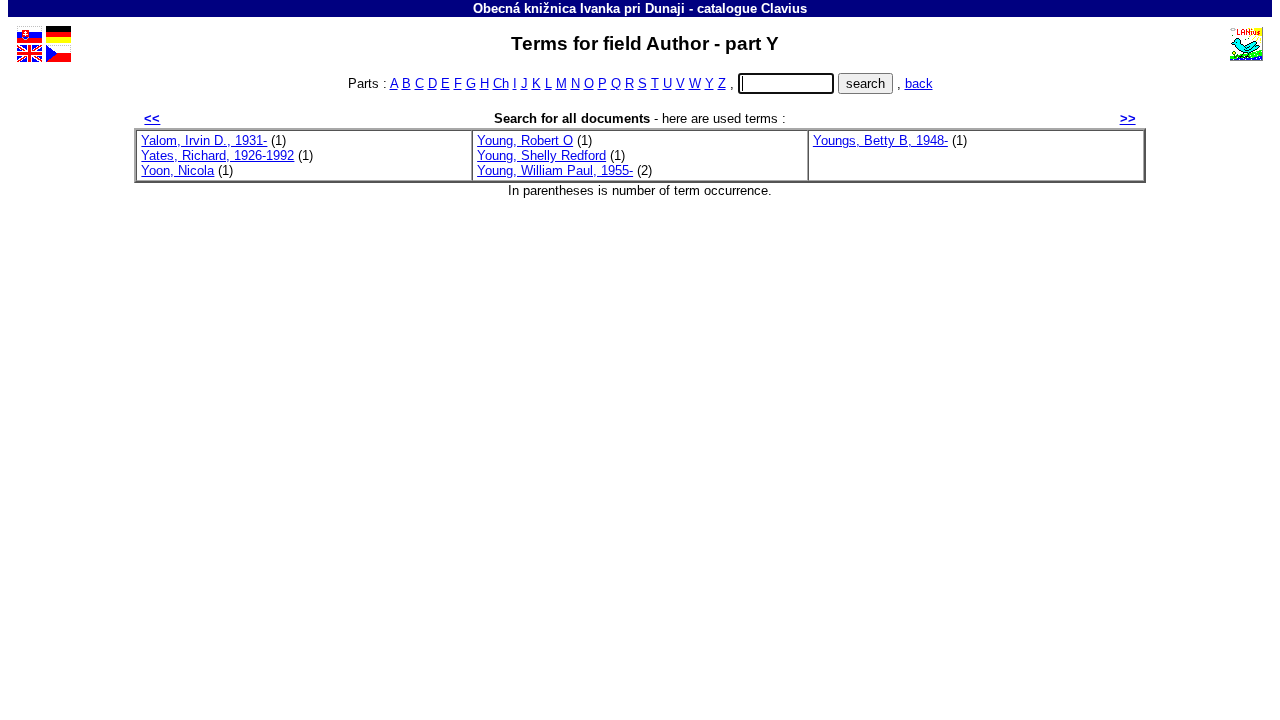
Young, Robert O (525, 140)
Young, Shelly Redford (541, 155)
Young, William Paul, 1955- (555, 170)
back (919, 83)
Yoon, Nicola (177, 170)
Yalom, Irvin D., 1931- (204, 140)
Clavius (784, 8)
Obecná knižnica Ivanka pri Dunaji (579, 8)
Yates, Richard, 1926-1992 (217, 155)
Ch (501, 83)
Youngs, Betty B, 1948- (880, 140)
